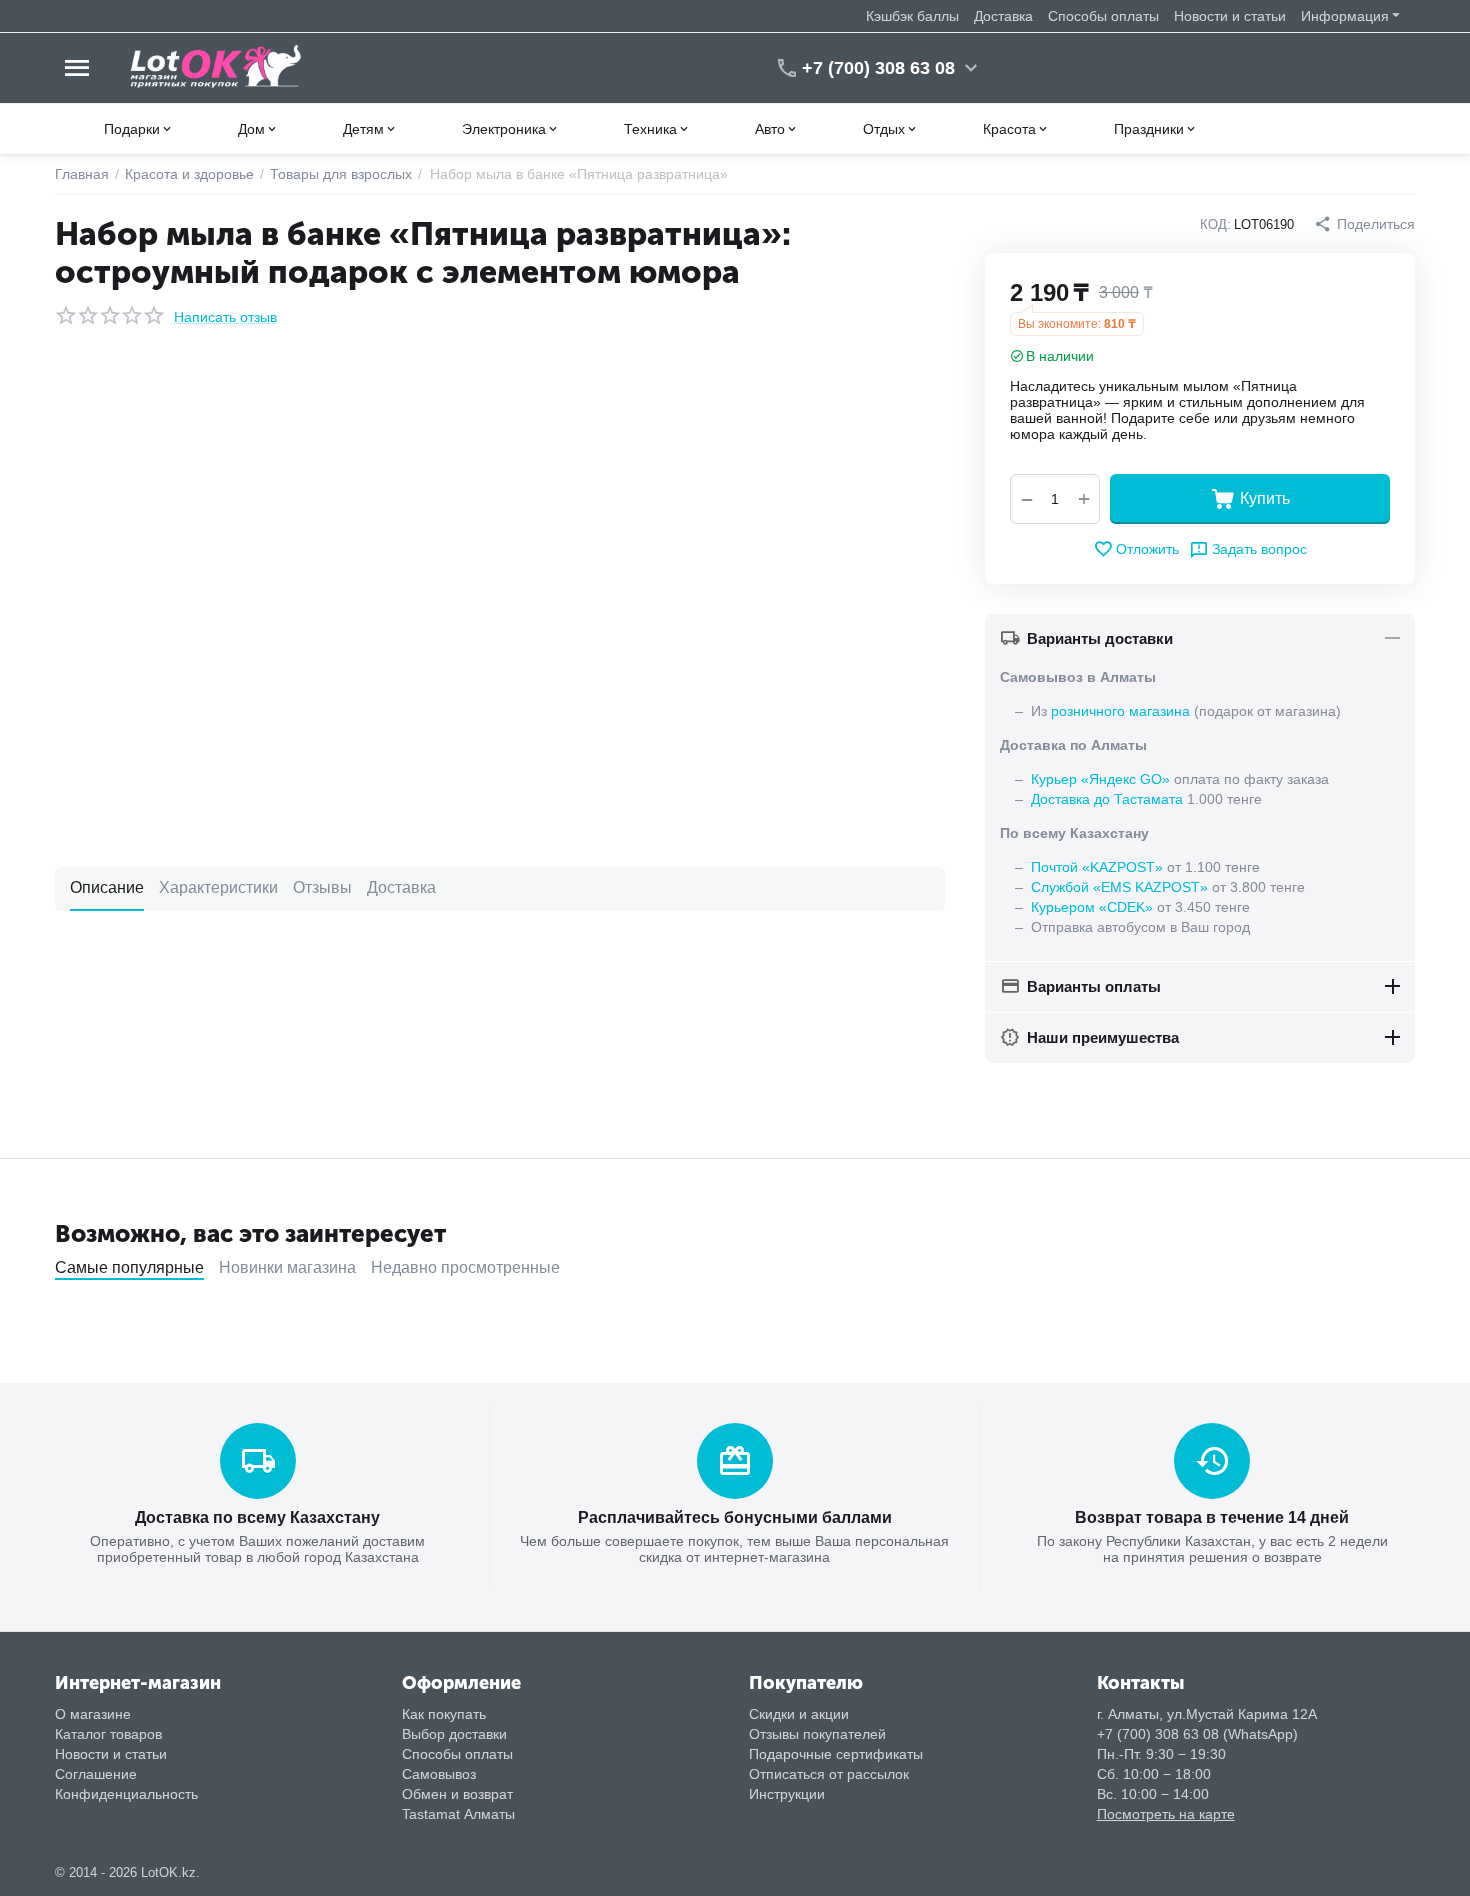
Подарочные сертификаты (836, 1754)
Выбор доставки (454, 1734)
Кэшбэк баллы (912, 16)
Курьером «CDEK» (1092, 907)
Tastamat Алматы (458, 1814)
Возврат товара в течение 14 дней (1212, 1517)
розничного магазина (1120, 711)
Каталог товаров (108, 1734)
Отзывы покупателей (817, 1734)
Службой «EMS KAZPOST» (1119, 887)
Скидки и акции (799, 1714)
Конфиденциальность (126, 1794)
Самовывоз (439, 1774)
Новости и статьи (1230, 16)
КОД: (1215, 224)
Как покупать (444, 1714)
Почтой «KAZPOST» (1097, 867)
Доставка (1003, 16)
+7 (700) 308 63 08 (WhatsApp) (1197, 1734)
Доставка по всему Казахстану (257, 1517)
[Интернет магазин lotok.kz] (216, 67)
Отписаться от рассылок (829, 1774)
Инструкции (787, 1794)
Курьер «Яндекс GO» (1100, 779)
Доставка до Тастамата (1107, 799)
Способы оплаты (1103, 16)
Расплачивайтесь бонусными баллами (735, 1517)
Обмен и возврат (457, 1794)
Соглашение (96, 1774)
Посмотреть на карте (1166, 1814)
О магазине (93, 1714)
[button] (1364, 224)
